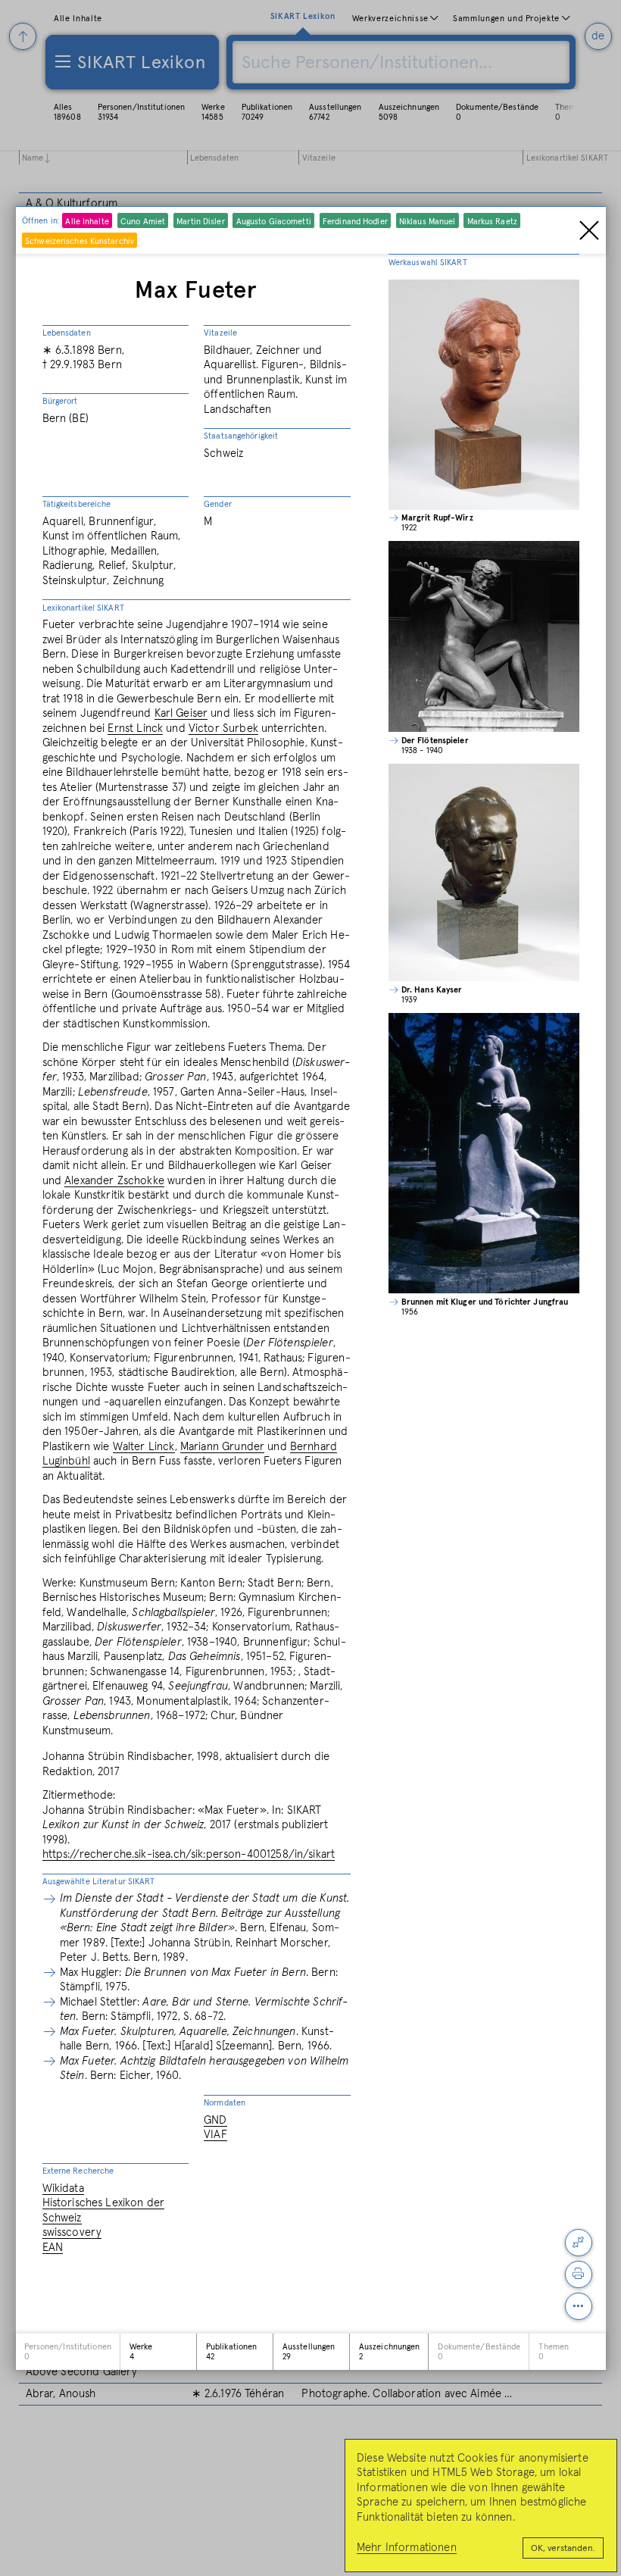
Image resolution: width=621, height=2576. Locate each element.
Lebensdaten (67, 333)
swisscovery (72, 2232)
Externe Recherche (78, 2171)
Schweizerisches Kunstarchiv (80, 241)
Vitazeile (220, 333)
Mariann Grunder (222, 1447)
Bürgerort (60, 401)
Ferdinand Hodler (355, 222)
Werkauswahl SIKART (428, 263)
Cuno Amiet (143, 222)
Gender (218, 504)
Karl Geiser (181, 713)
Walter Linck (144, 1447)
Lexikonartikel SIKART (83, 608)
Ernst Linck (135, 728)
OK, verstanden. (563, 2549)
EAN (53, 2248)
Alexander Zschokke (114, 1181)
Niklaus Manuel (428, 222)
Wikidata (63, 2188)
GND (215, 2120)
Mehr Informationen (407, 2548)
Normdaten (225, 2103)
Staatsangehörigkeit (241, 436)
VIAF (215, 2135)
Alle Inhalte (87, 222)
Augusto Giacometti (274, 222)
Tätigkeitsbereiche (77, 504)
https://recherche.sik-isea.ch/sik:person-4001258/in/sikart (189, 1854)
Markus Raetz (492, 222)
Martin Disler (200, 222)
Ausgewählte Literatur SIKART (99, 1882)
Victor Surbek (223, 728)
